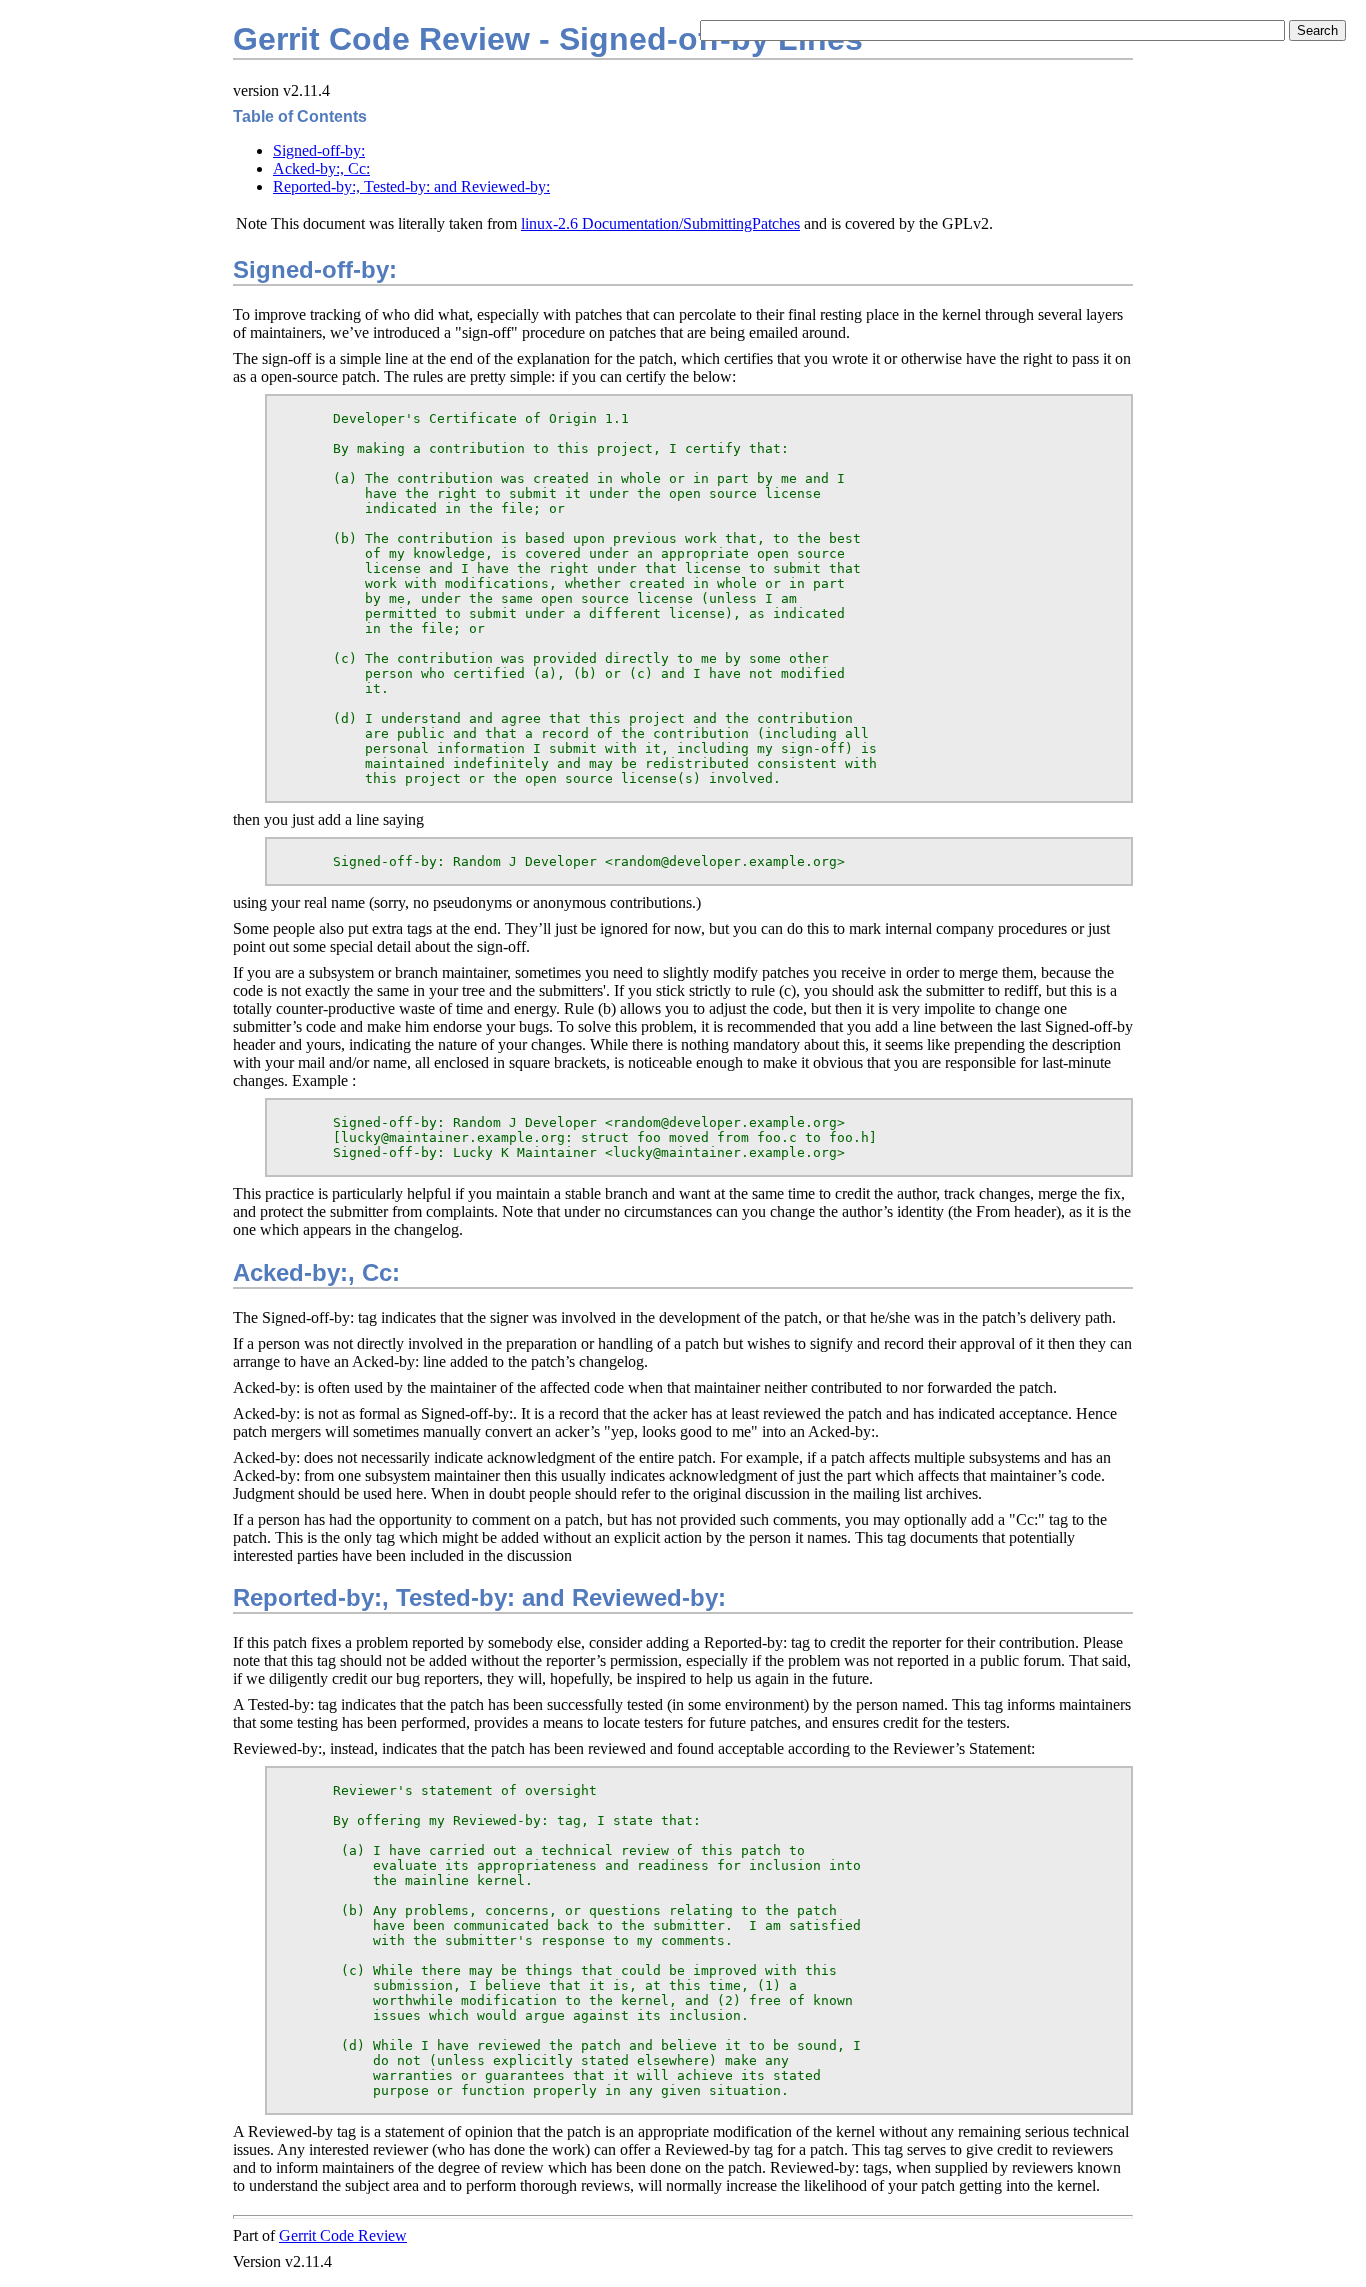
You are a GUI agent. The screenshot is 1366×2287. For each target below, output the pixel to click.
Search (1317, 30)
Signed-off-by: (319, 150)
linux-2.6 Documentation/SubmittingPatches (660, 223)
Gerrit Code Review (343, 2235)
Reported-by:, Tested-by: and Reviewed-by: (411, 186)
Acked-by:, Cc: (321, 168)
